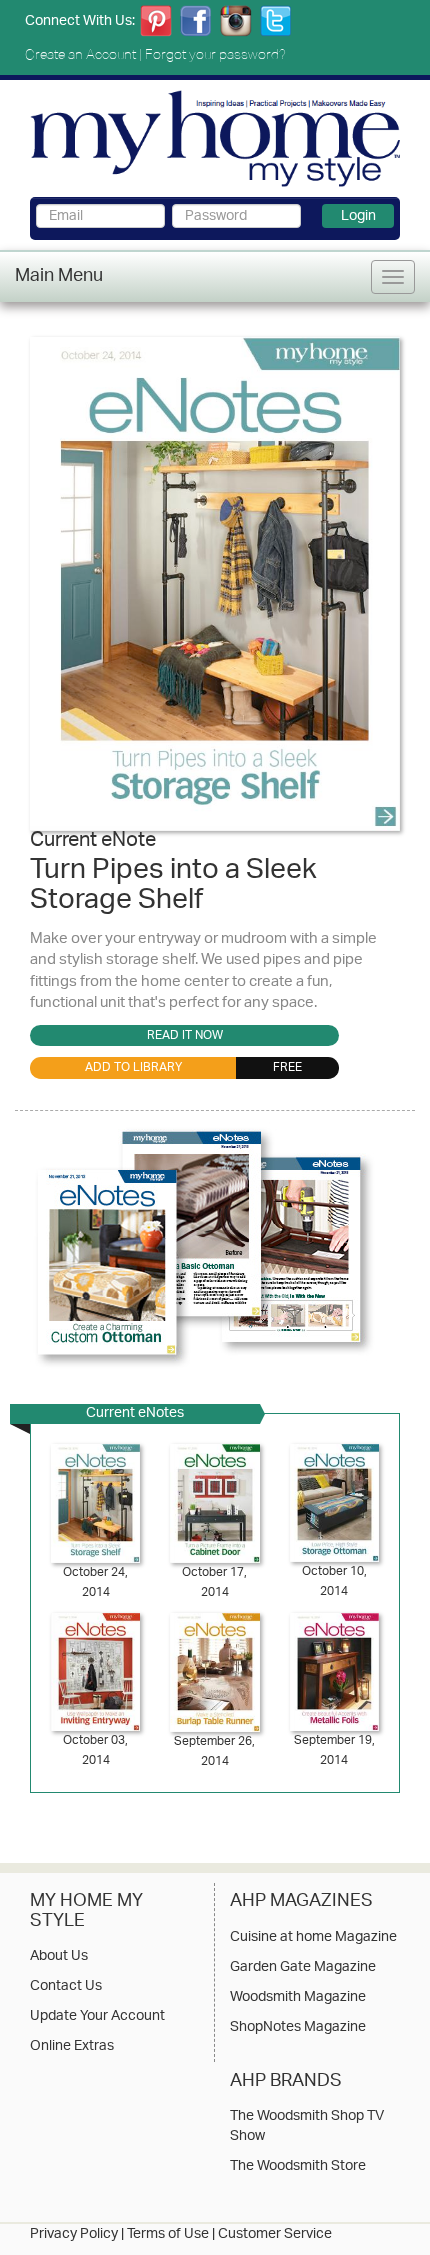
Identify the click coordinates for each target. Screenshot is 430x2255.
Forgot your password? (215, 54)
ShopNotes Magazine (298, 2028)
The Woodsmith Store (298, 2167)
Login (358, 216)
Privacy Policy (74, 2234)
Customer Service (275, 2234)
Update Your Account (97, 2017)
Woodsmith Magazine (298, 1998)
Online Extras (72, 2047)
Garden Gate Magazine (303, 1968)
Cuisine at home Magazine (313, 1938)
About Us (59, 1957)
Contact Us (66, 1987)
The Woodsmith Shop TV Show (307, 2127)
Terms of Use (168, 2234)
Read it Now (185, 1036)
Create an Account (80, 54)
